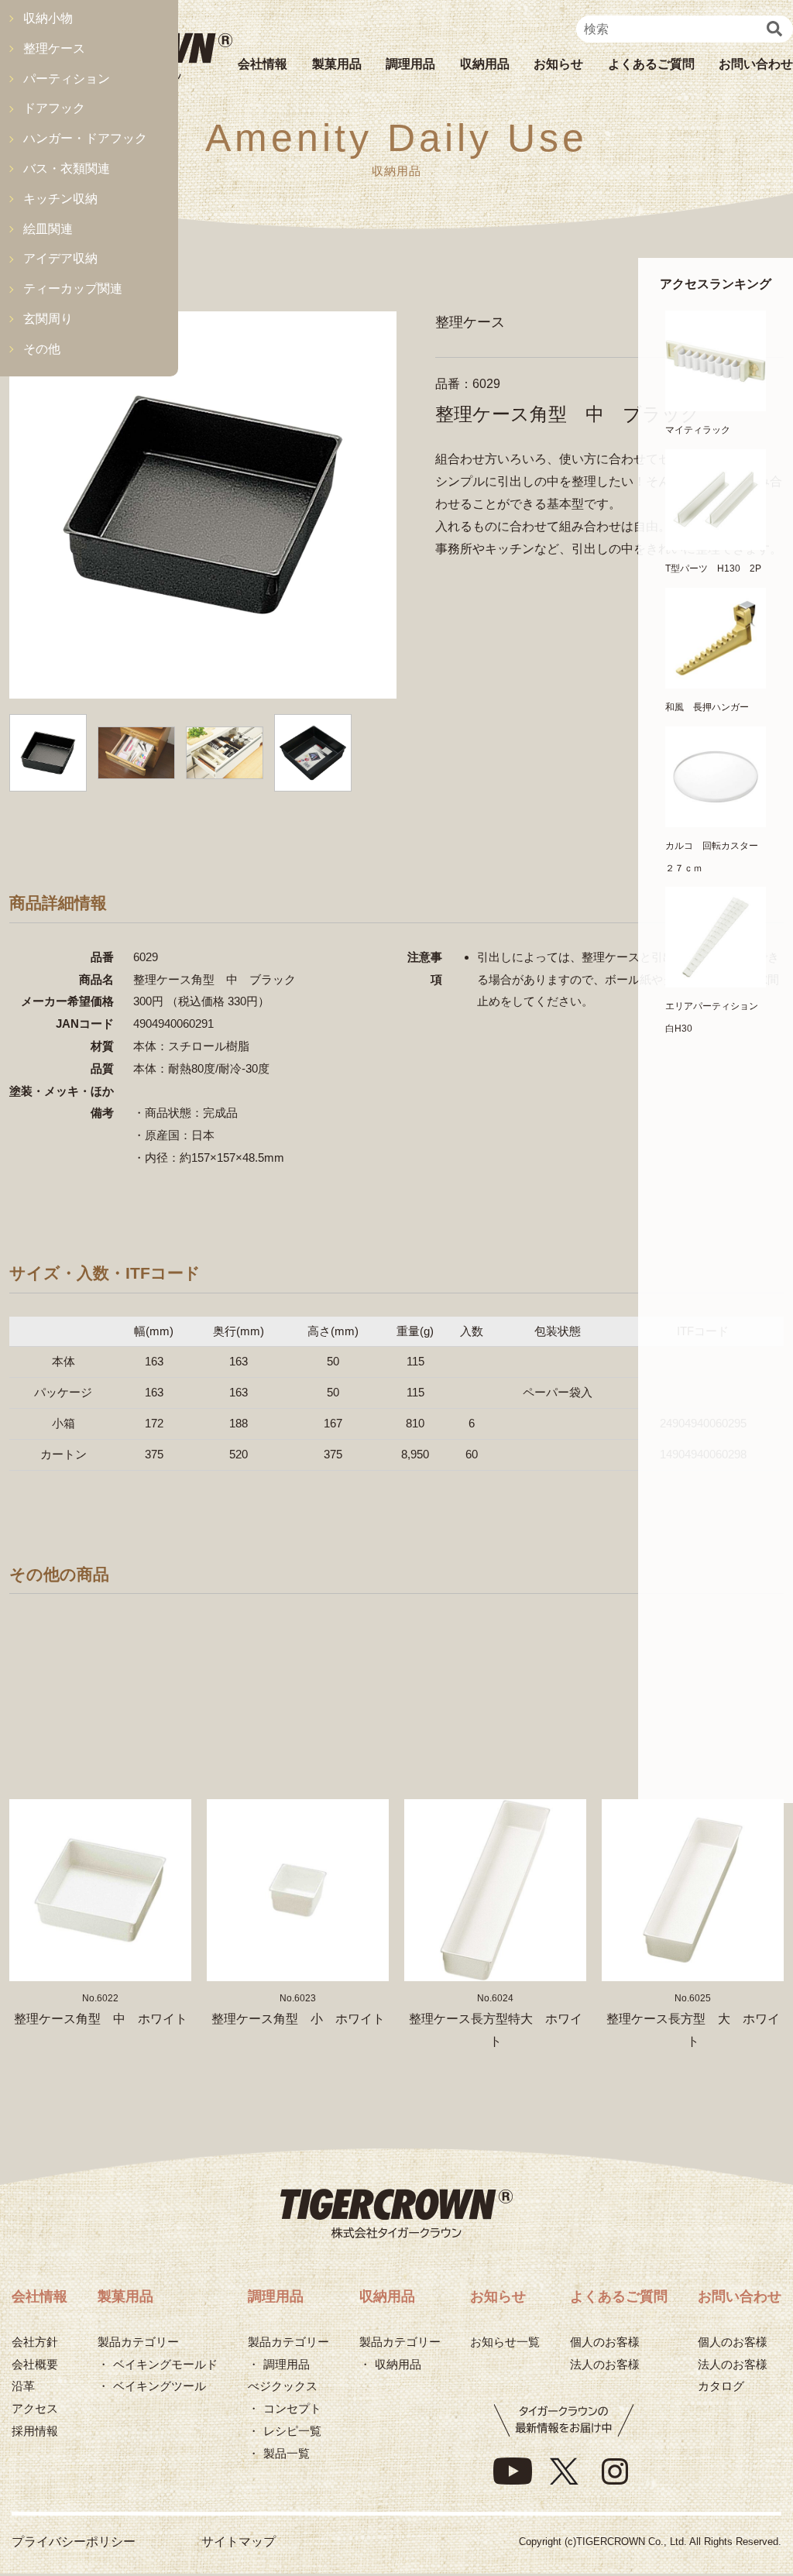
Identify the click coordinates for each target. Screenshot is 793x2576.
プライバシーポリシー (74, 2542)
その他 (42, 349)
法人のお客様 (605, 2364)
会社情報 (263, 64)
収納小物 (48, 18)
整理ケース (54, 48)
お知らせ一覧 (505, 2342)
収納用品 (485, 64)
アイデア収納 (60, 258)
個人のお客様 (605, 2342)
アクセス (35, 2408)
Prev (29, 1836)
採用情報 (35, 2431)
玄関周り (48, 319)
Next (764, 1836)
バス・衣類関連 (67, 168)
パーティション (67, 79)
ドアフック (54, 108)
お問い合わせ (756, 64)
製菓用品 (337, 64)
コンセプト (292, 2408)
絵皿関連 (48, 229)
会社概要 (35, 2364)
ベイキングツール (160, 2386)
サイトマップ (239, 2542)
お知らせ (558, 64)
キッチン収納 (60, 199)
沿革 (23, 2386)
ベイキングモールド (165, 2364)
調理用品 (410, 64)
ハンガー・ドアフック (85, 138)
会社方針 (35, 2342)
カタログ (721, 2386)
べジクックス (283, 2386)
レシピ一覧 (292, 2431)
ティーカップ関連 (73, 289)
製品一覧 (287, 2453)
